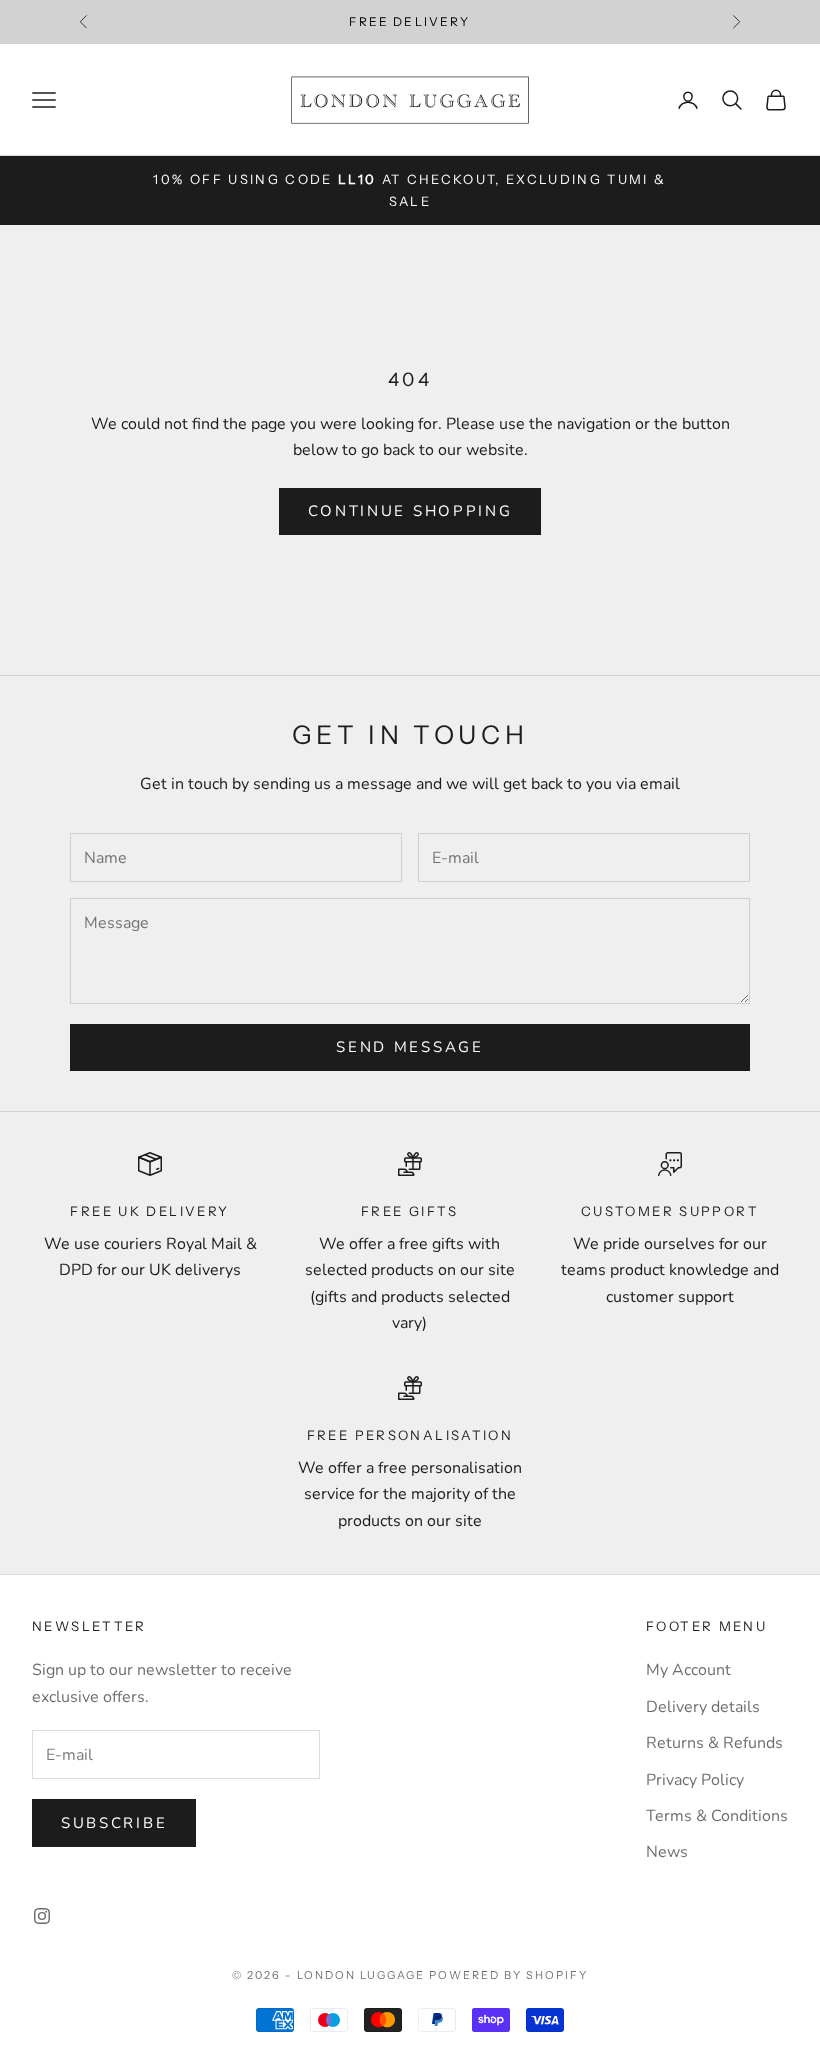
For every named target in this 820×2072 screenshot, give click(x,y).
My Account (688, 1670)
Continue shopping (410, 511)
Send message (409, 1047)
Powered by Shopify (508, 1975)
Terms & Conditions (717, 1816)
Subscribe (114, 1823)
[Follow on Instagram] (42, 1916)
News (667, 1852)
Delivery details (703, 1707)
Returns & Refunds (714, 1743)
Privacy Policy (695, 1780)
